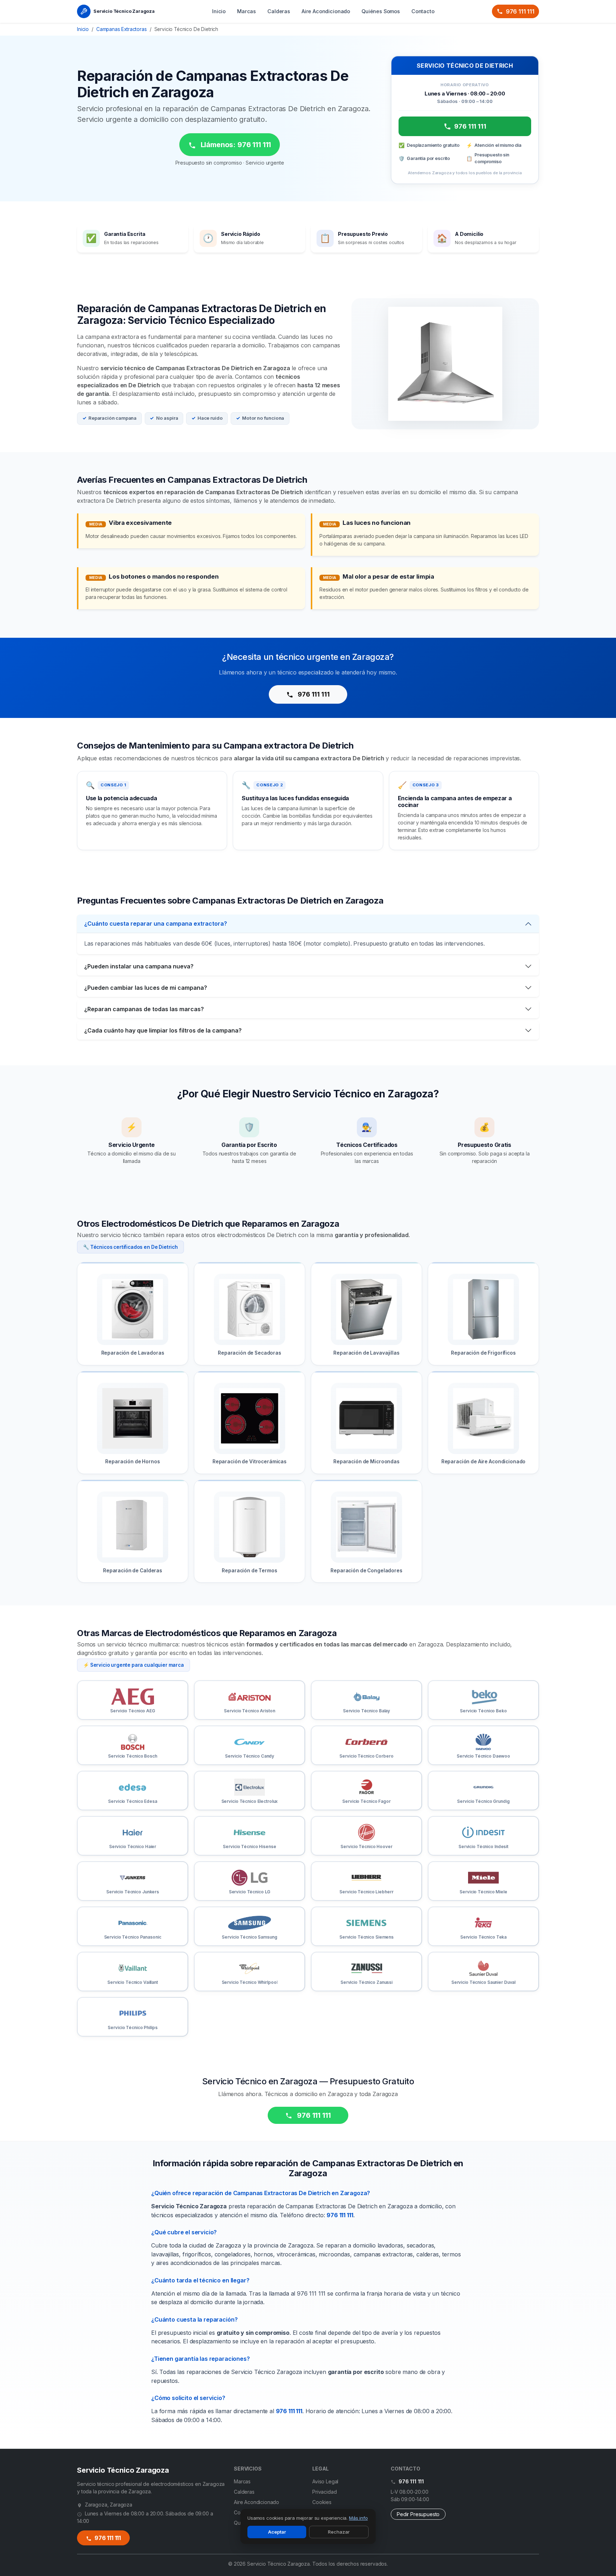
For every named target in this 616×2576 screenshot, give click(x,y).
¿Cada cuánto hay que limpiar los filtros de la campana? (163, 1030)
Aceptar (277, 2532)
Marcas (247, 11)
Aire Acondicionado (326, 11)
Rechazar (339, 2532)
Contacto (423, 11)
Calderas (279, 11)
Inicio (219, 11)
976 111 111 (520, 11)
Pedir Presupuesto (418, 2514)
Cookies (322, 2502)
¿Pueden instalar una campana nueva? (139, 966)
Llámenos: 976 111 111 (235, 145)
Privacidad (324, 2492)
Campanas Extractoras (122, 29)
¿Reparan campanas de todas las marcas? (144, 1009)
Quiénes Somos (381, 11)
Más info (358, 2518)
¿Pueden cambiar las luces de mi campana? (146, 988)
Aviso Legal (325, 2481)
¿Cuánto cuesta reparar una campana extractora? (156, 924)
